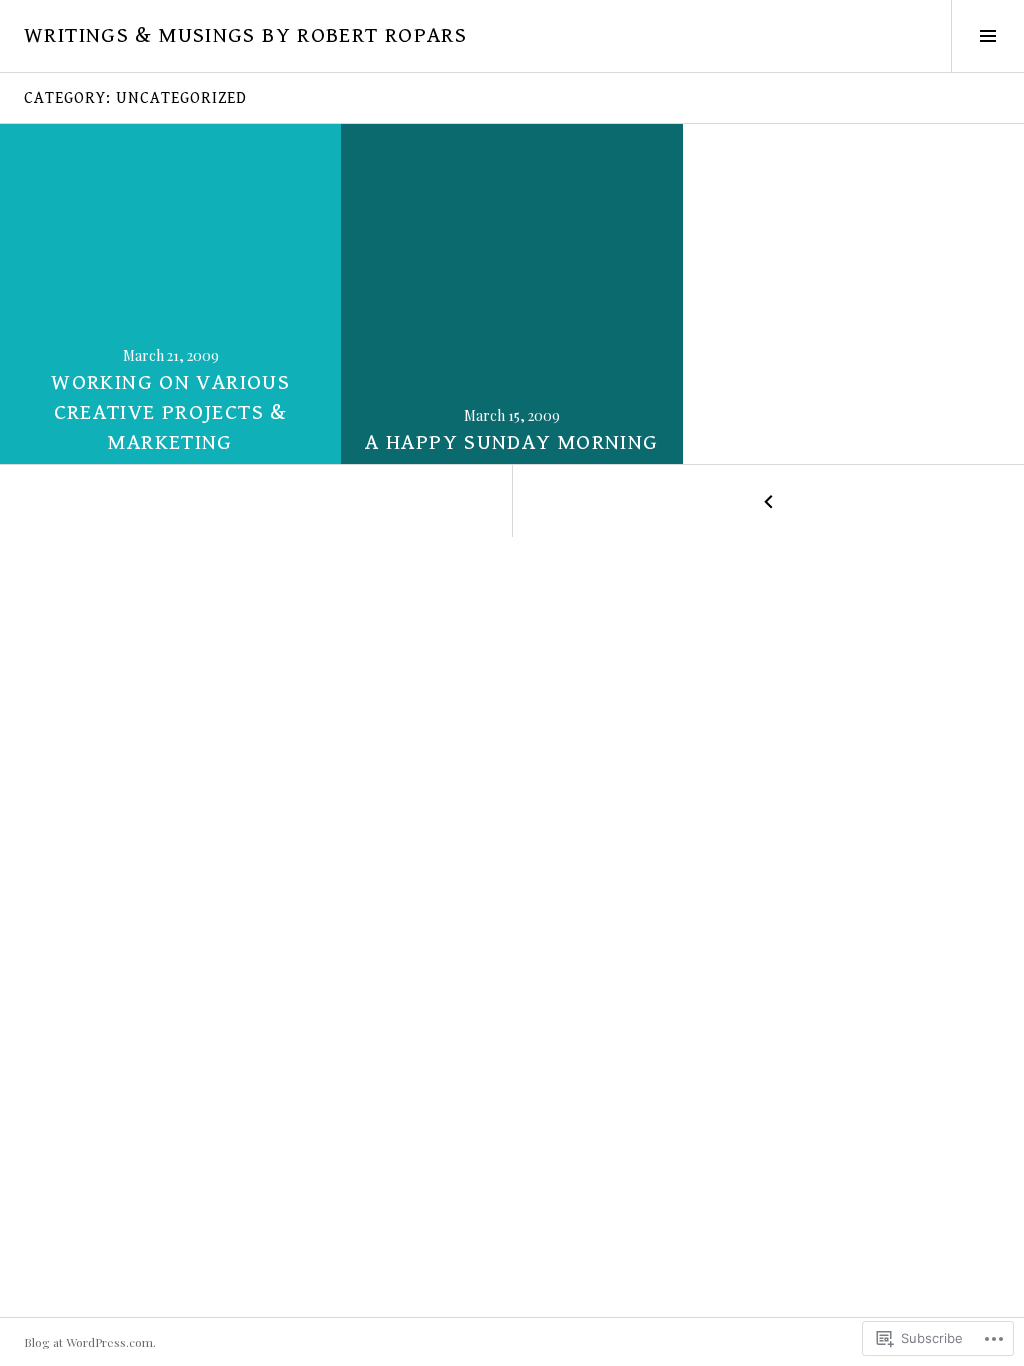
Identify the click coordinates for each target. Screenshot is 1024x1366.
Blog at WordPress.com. (90, 1342)
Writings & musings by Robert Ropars (245, 35)
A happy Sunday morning (511, 442)
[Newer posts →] (768, 501)
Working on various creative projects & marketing (170, 412)
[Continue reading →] (170, 293)
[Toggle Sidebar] (987, 36)
